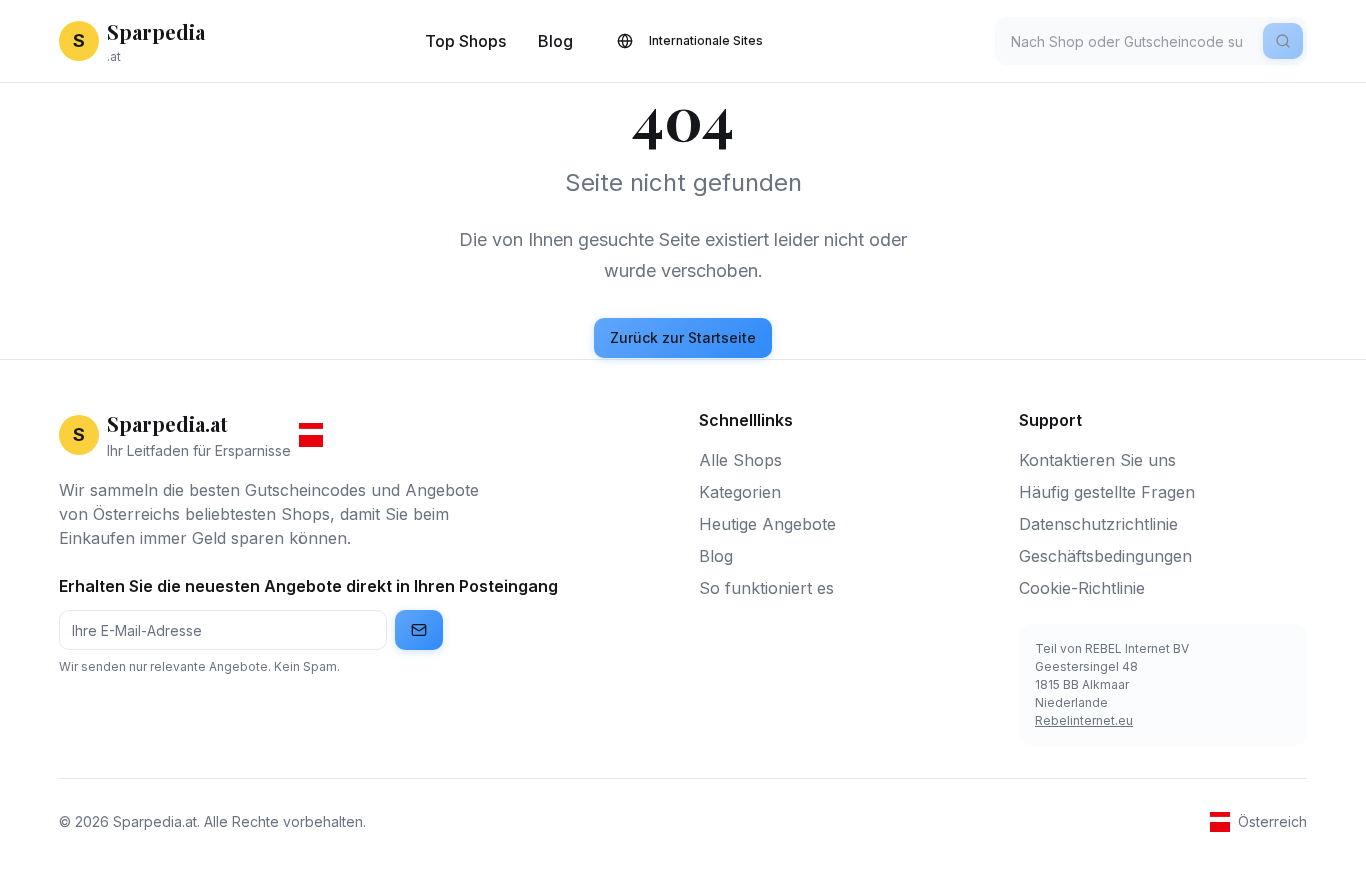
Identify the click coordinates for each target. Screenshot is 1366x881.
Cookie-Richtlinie (1082, 588)
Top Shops (465, 41)
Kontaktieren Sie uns (1097, 460)
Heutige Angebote (767, 524)
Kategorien (740, 492)
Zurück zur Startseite (683, 337)
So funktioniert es (766, 588)
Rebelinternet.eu (1084, 720)
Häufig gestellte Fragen (1107, 492)
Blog (555, 41)
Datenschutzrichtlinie (1098, 524)
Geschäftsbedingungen (1105, 556)
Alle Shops (740, 460)
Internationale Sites (706, 40)
